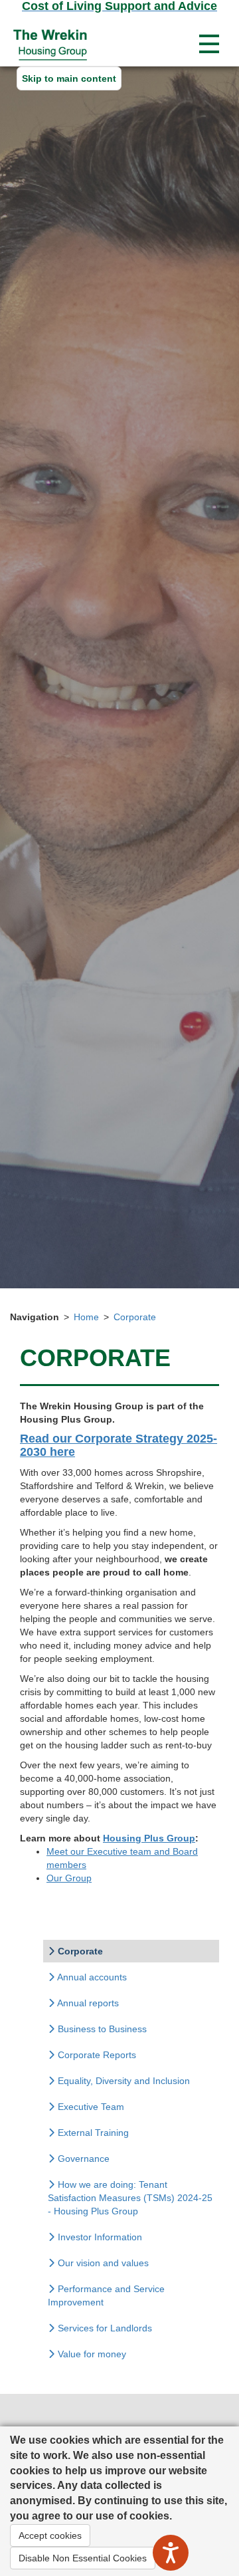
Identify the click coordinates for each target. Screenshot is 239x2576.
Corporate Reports (96, 2055)
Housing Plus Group (149, 1838)
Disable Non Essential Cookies (83, 2558)
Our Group (69, 1878)
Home (86, 1317)
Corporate (135, 1317)
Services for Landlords (104, 2328)
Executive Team (90, 2107)
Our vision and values (102, 2263)
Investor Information (99, 2237)
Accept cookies (50, 2535)
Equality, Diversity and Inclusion (122, 2081)
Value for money (91, 2354)
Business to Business (101, 2029)
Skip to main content (69, 78)
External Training (92, 2133)
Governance (82, 2159)
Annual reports (87, 2003)
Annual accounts (91, 1977)
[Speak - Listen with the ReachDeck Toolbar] (171, 2553)
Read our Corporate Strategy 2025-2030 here (119, 1445)
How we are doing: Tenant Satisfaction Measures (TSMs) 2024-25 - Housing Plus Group (130, 2198)
